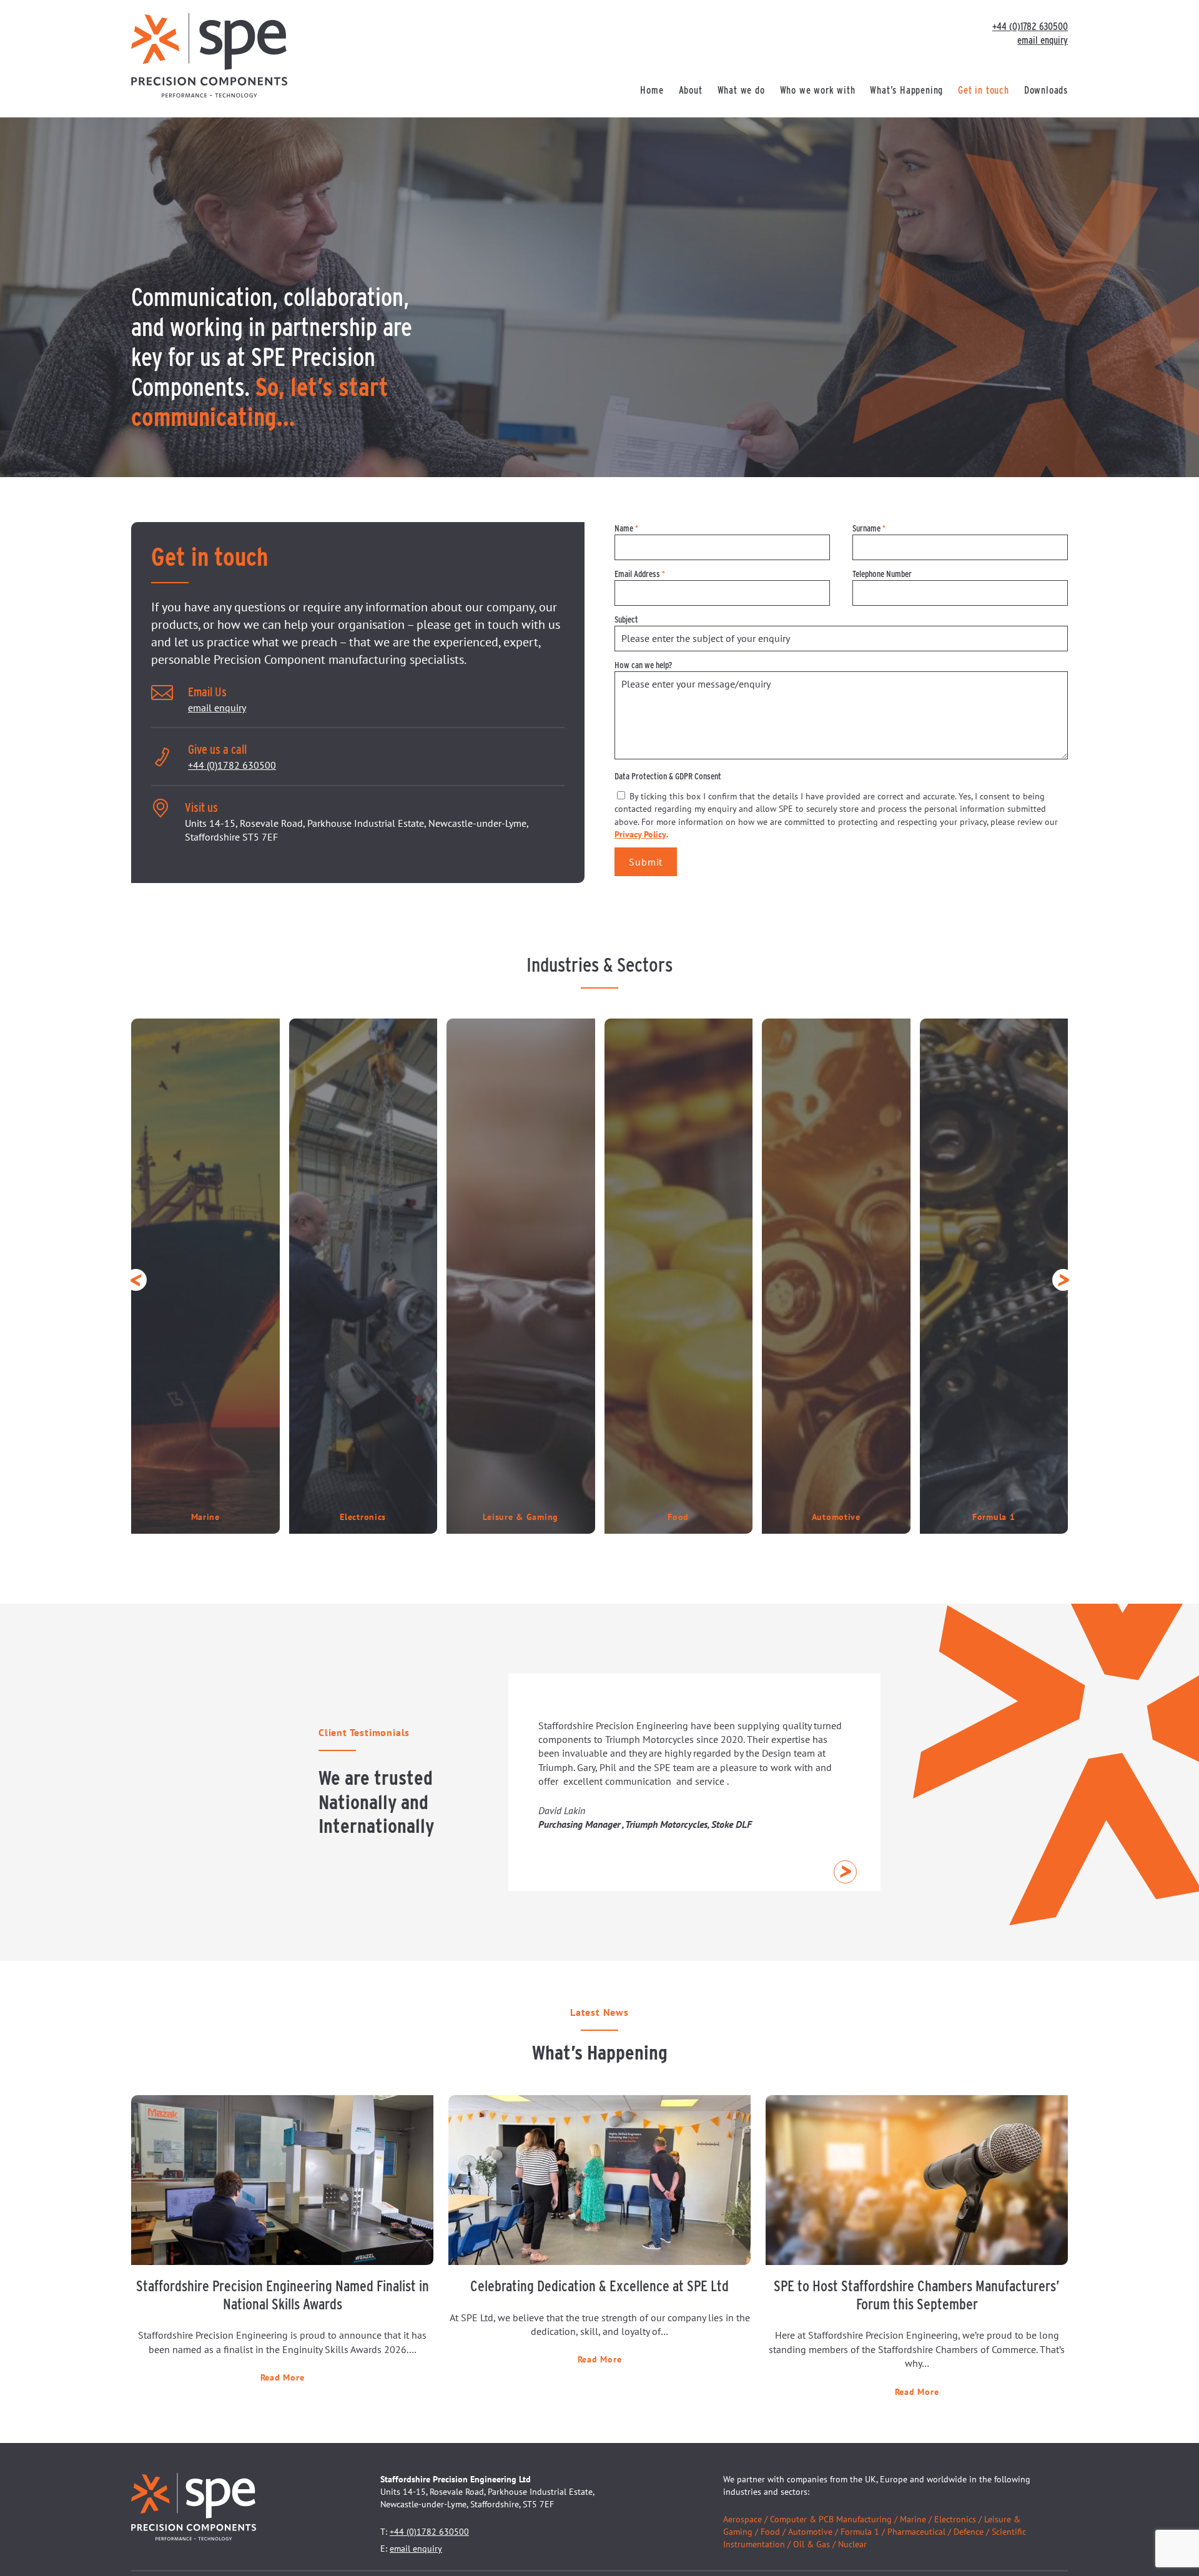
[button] (136, 1280)
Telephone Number (882, 574)
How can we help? (643, 665)
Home (652, 90)
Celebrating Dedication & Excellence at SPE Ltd (599, 2286)
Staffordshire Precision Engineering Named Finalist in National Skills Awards (283, 2295)
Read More (282, 2377)
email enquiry (1043, 40)
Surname (869, 528)
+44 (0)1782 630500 (1030, 27)
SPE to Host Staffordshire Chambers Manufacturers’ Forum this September (917, 2295)
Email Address (640, 574)
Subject (626, 619)
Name (626, 528)
